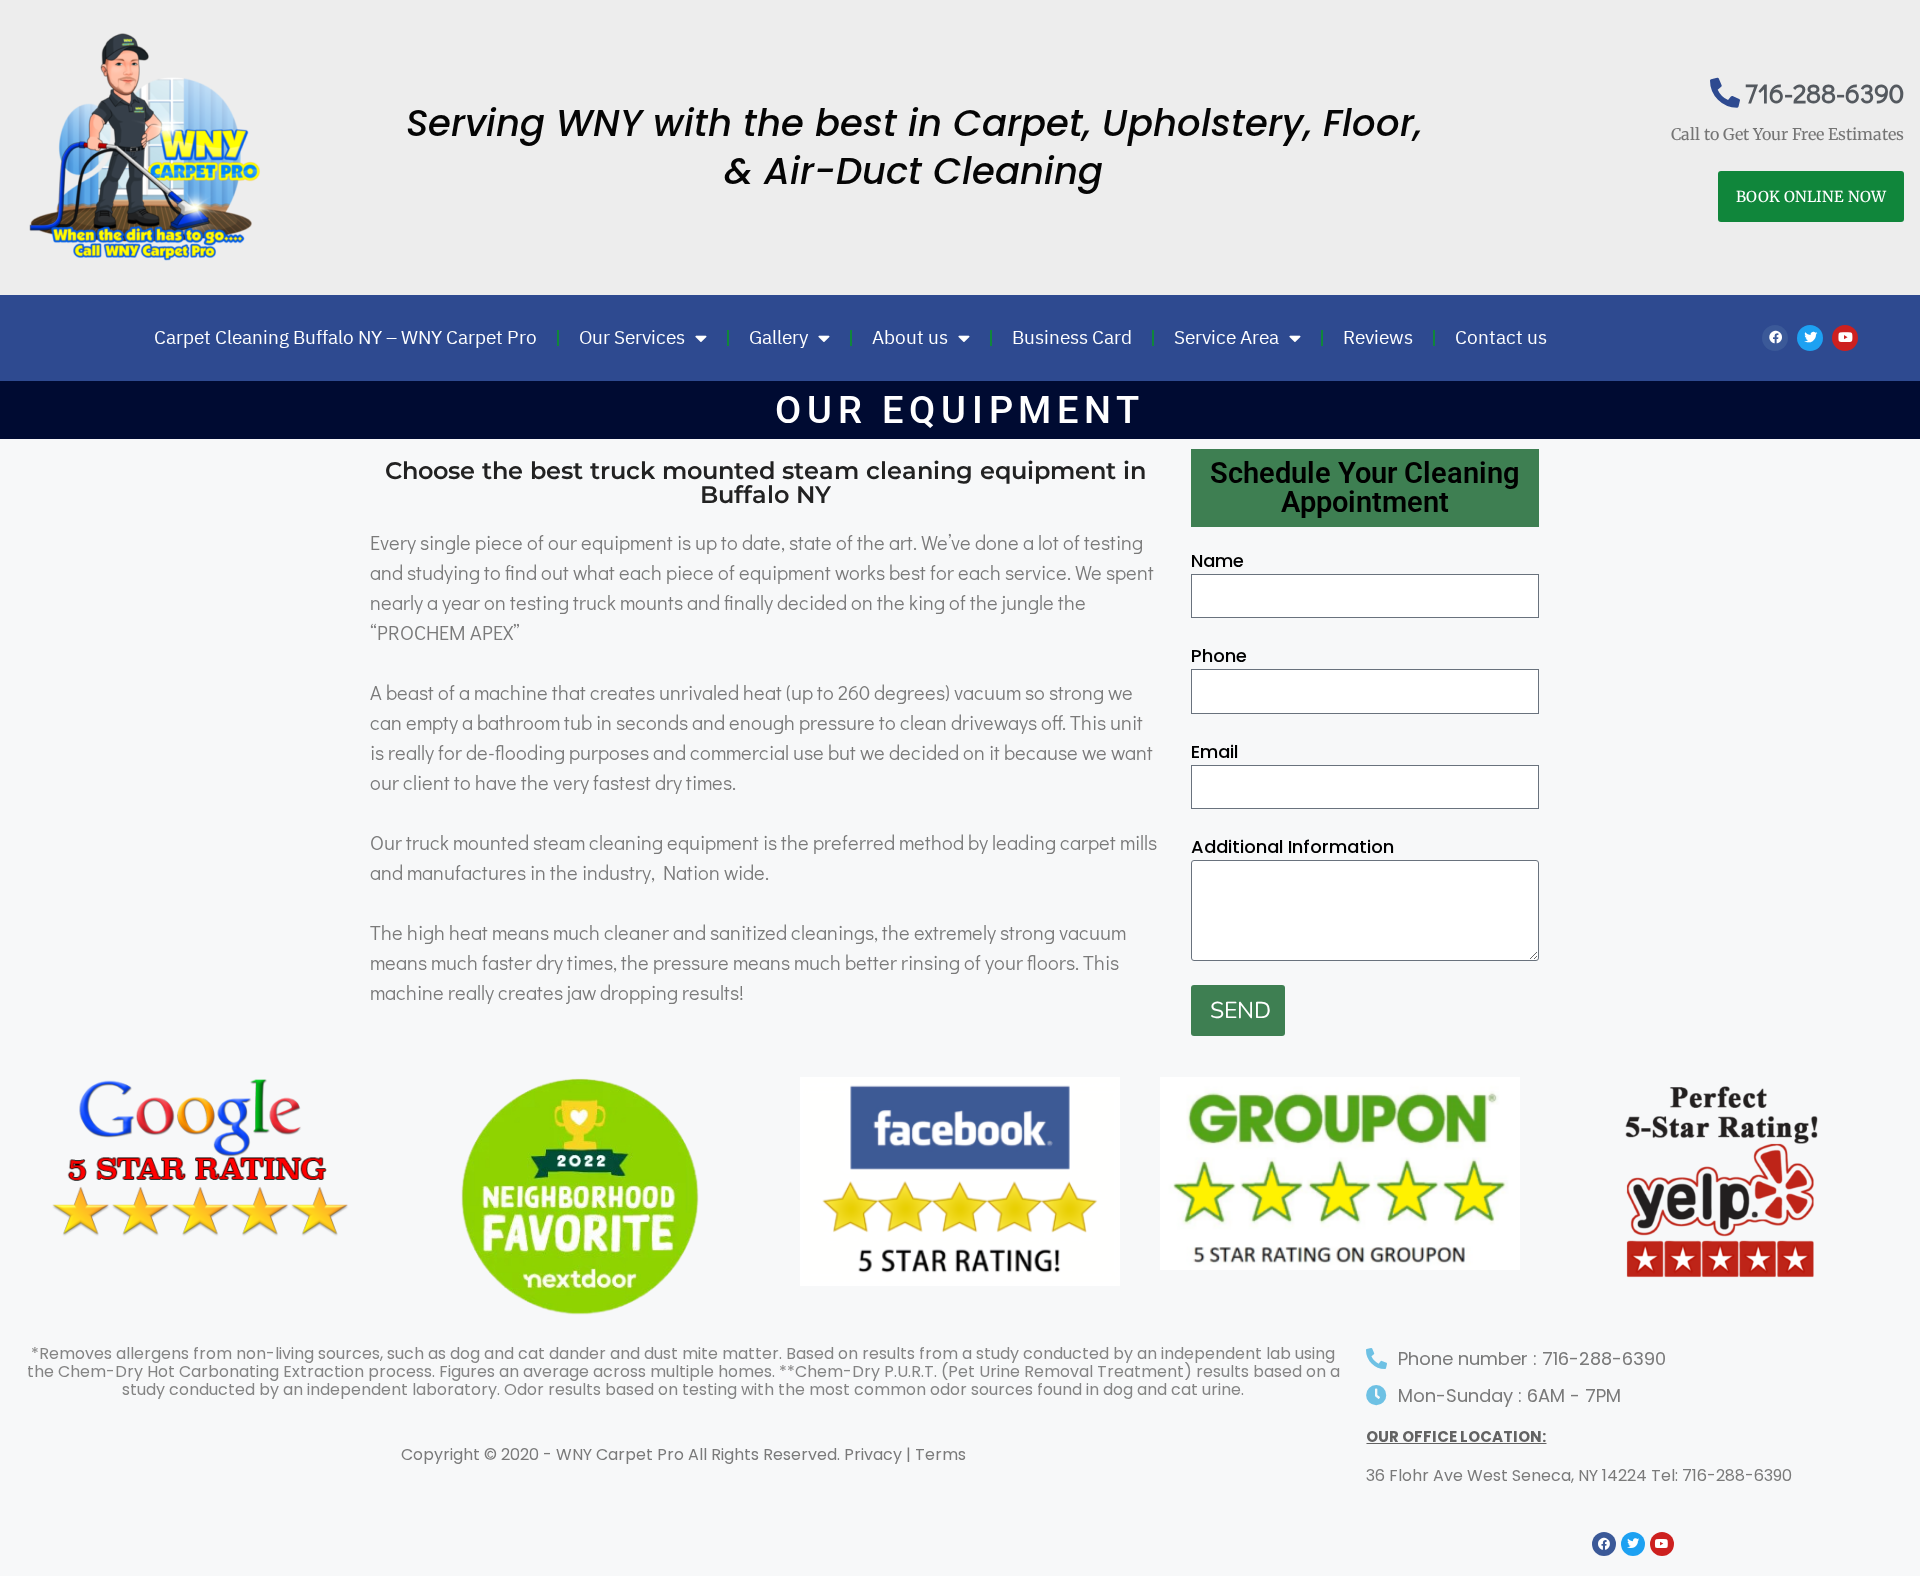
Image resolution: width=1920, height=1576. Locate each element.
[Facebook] (1775, 338)
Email (1214, 751)
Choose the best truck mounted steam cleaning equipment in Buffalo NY (765, 482)
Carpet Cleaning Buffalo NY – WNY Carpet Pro (345, 337)
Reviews (1378, 337)
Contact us (1501, 337)
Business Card (1072, 337)
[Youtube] (1845, 338)
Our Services (632, 337)
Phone (1219, 655)
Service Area (1226, 337)
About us (910, 337)
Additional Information (1292, 846)
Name (1217, 560)
